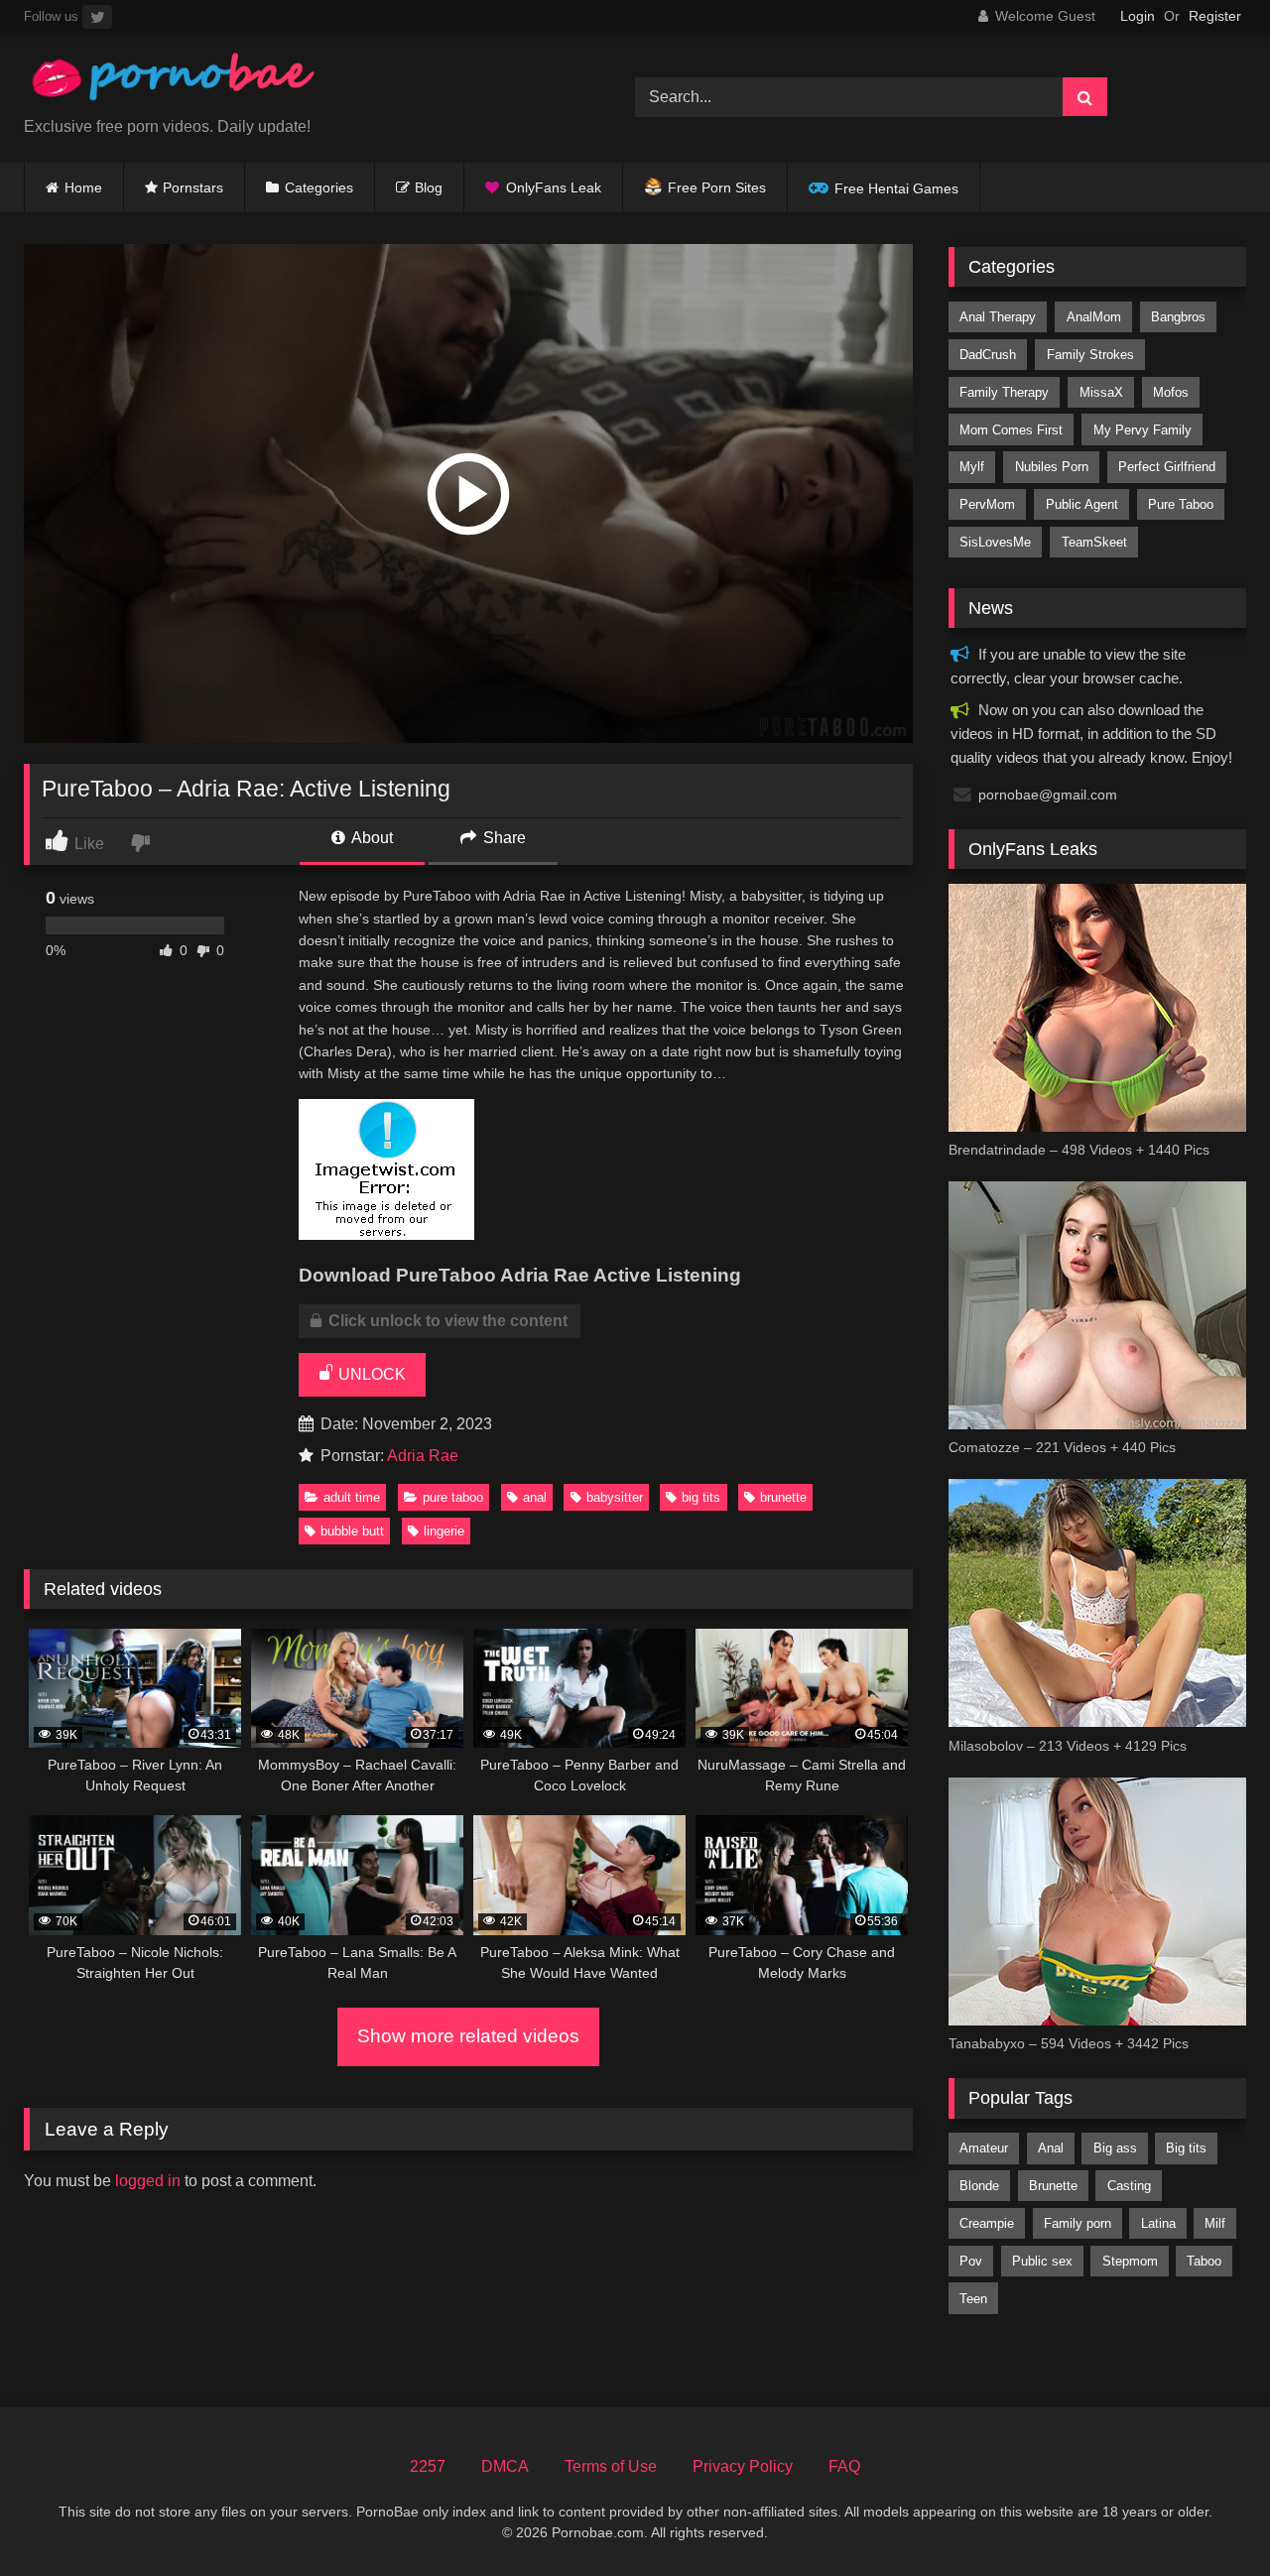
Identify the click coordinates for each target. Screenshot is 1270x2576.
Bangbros (1178, 317)
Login (1138, 16)
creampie (987, 2223)
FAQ (844, 2466)
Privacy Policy (743, 2466)
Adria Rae (423, 1456)
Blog (429, 187)
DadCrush (988, 355)
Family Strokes (1090, 355)
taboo (1204, 2261)
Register (1215, 16)
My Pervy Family (1143, 430)
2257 (428, 2466)
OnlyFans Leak (554, 187)
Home (83, 187)
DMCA (505, 2466)
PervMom (987, 504)
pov (971, 2261)
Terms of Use (611, 2466)
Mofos (1171, 392)
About (371, 838)
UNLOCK (370, 1374)
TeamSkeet (1094, 542)
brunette (783, 1497)
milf (1215, 2223)
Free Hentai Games (896, 188)
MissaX (1101, 392)
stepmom (1130, 2261)
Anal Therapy (998, 317)
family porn (1078, 2223)
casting (1129, 2186)
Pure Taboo (453, 1497)
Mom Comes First (1011, 430)
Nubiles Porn (1052, 467)
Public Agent (1082, 504)
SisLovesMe (995, 542)
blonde (979, 2186)
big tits (701, 1497)
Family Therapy (1004, 392)
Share (503, 838)
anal (535, 1497)
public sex (1042, 2261)
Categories (319, 187)
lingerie (444, 1531)
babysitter (615, 1497)
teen (973, 2299)
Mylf (972, 467)
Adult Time (352, 1497)
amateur (984, 2148)
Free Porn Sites (717, 187)
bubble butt (352, 1531)
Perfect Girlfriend (1167, 467)
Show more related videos (468, 2036)
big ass (1115, 2148)
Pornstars (193, 187)
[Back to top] (1208, 2517)
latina (1158, 2223)
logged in (148, 2181)
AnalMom (1094, 317)
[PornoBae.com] (173, 82)
